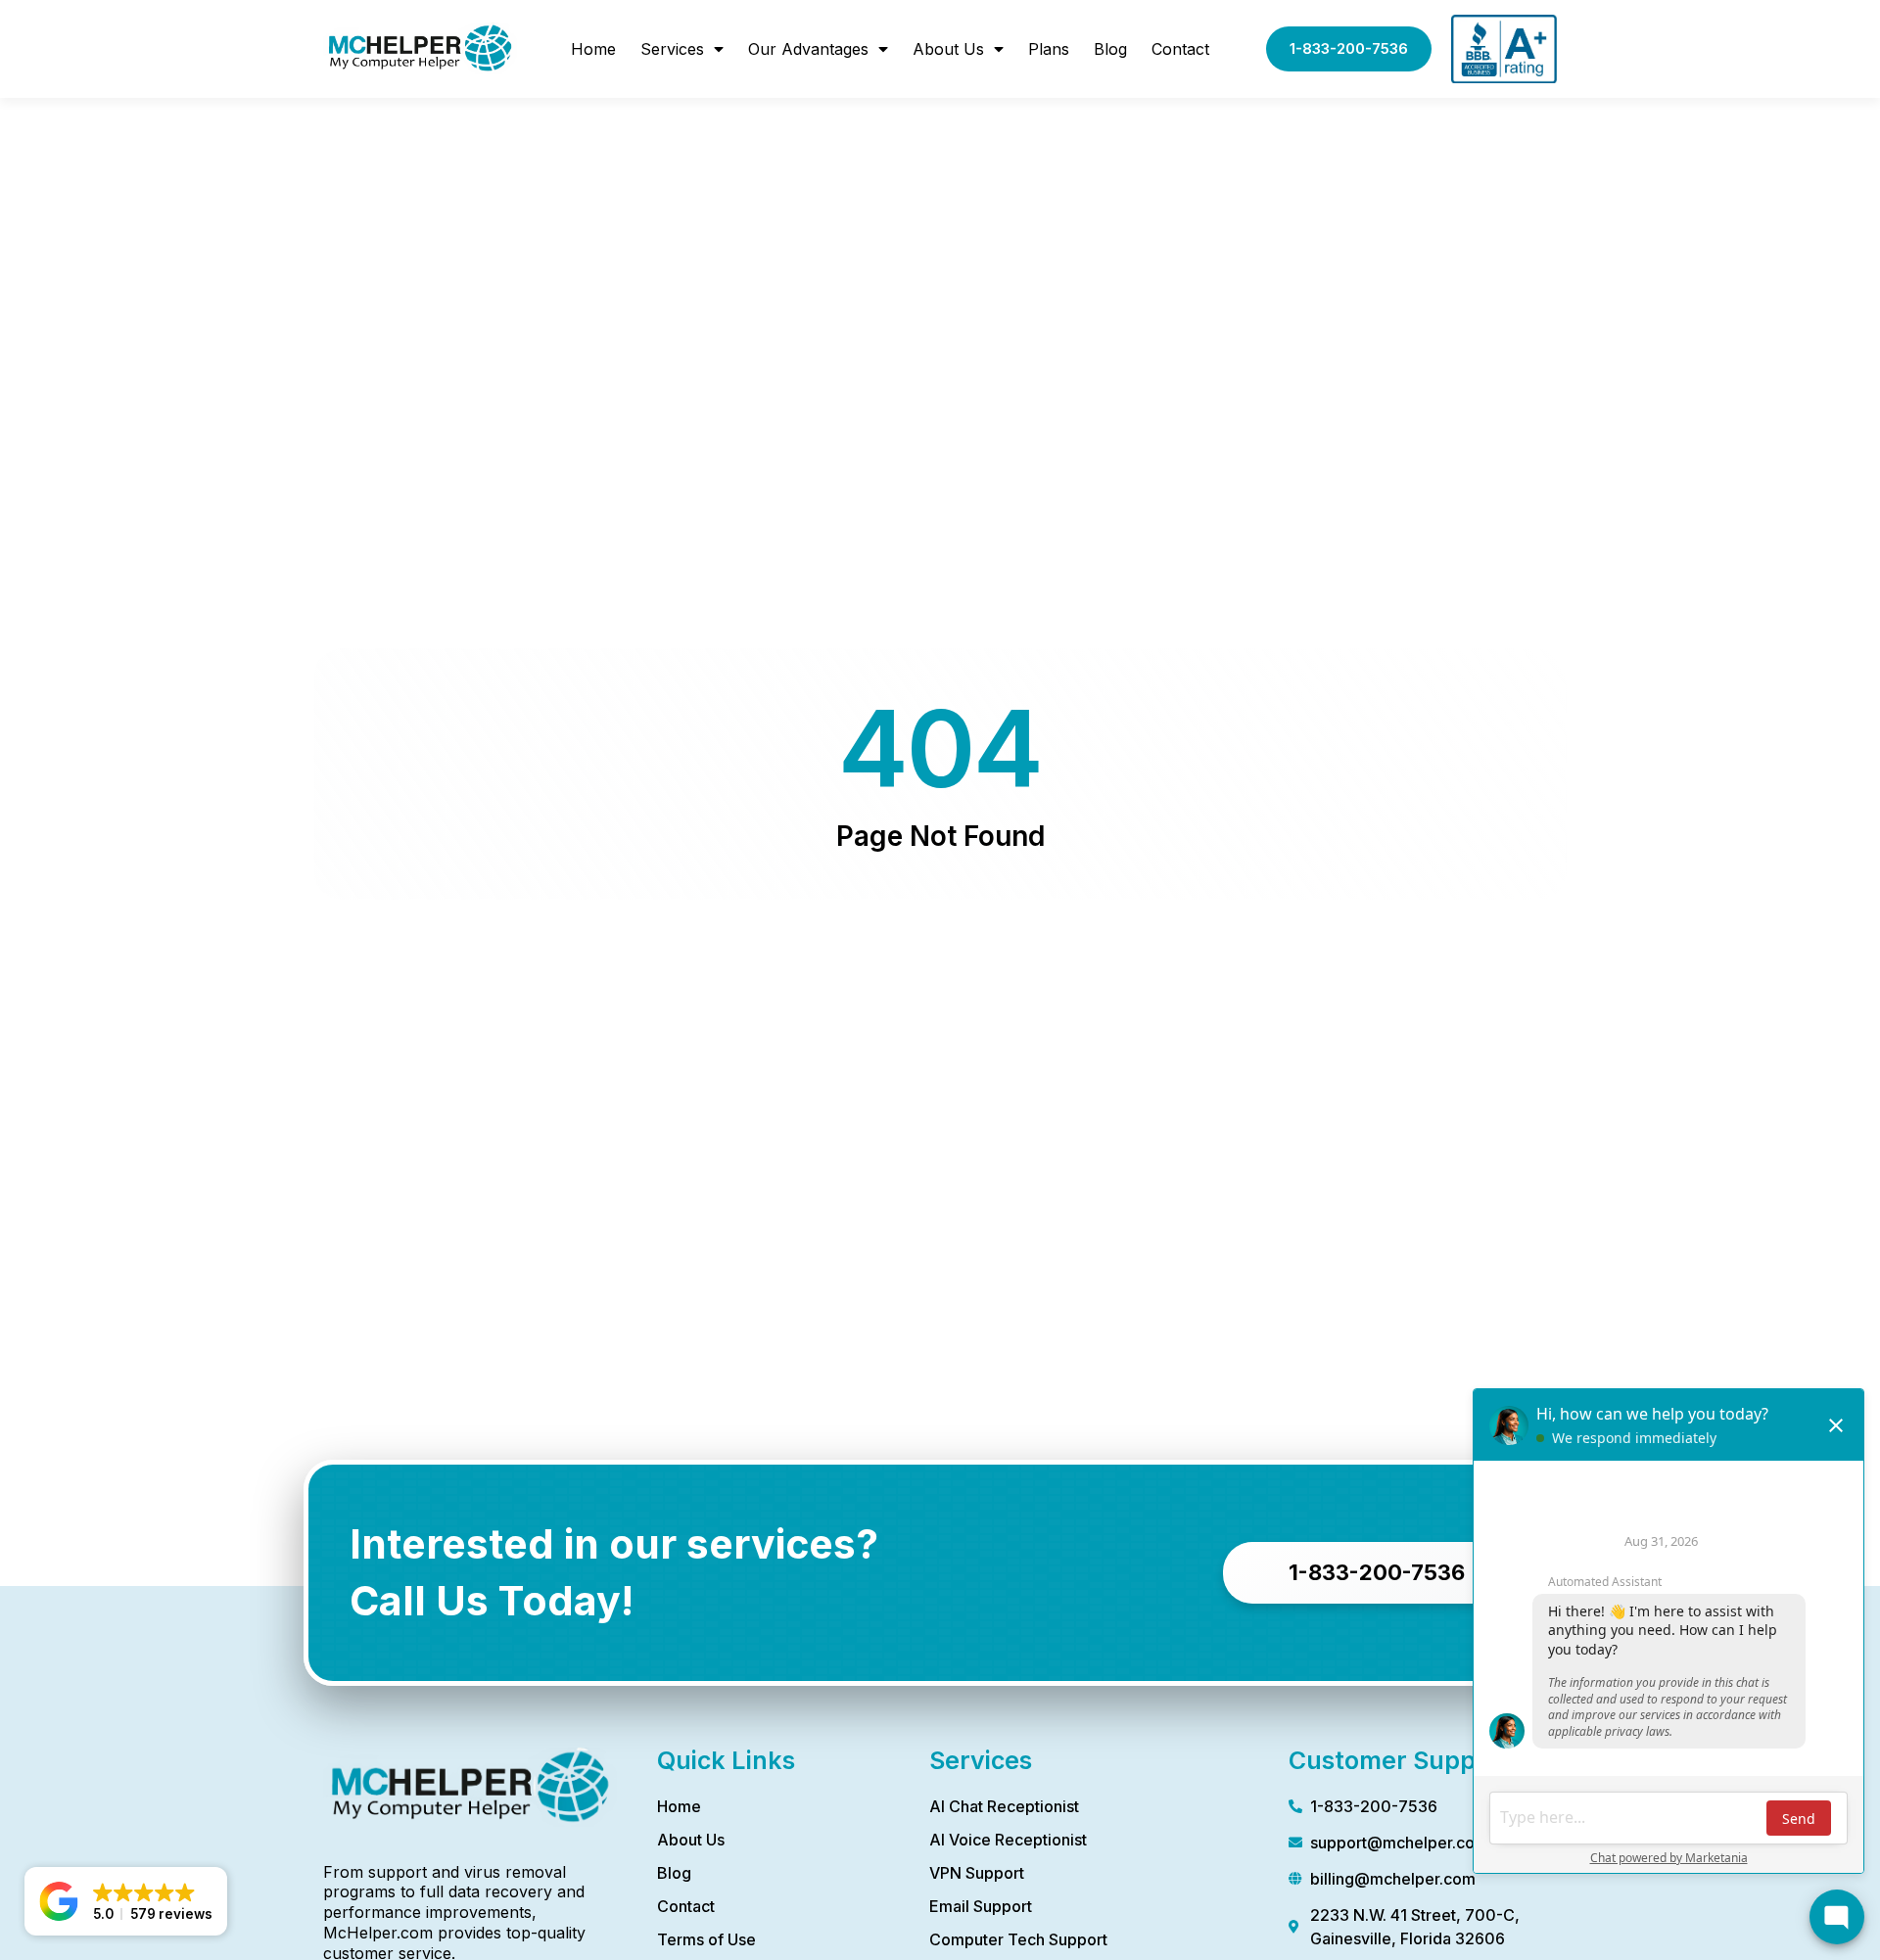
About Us (948, 49)
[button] (126, 1901)
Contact (1180, 49)
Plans (1049, 49)
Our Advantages (808, 49)
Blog (1110, 49)
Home (593, 49)
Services (672, 49)
